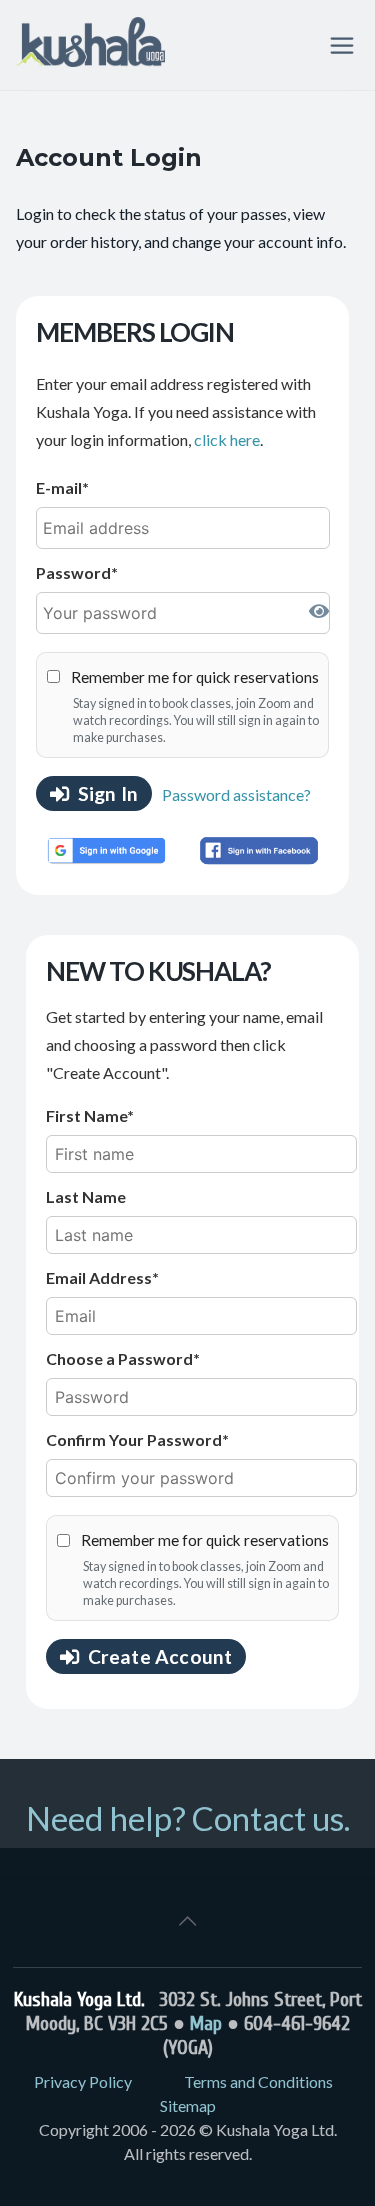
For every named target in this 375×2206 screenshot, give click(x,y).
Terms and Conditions (258, 2081)
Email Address (99, 1277)
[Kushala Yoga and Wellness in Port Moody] (90, 45)
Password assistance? (236, 794)
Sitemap (188, 2105)
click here (227, 439)
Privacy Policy (83, 2081)
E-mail (59, 487)
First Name (86, 1115)
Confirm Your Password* (137, 1439)
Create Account (160, 1656)
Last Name (86, 1196)
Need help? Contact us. (188, 1818)
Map (206, 2023)
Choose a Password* (123, 1358)
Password (73, 572)
